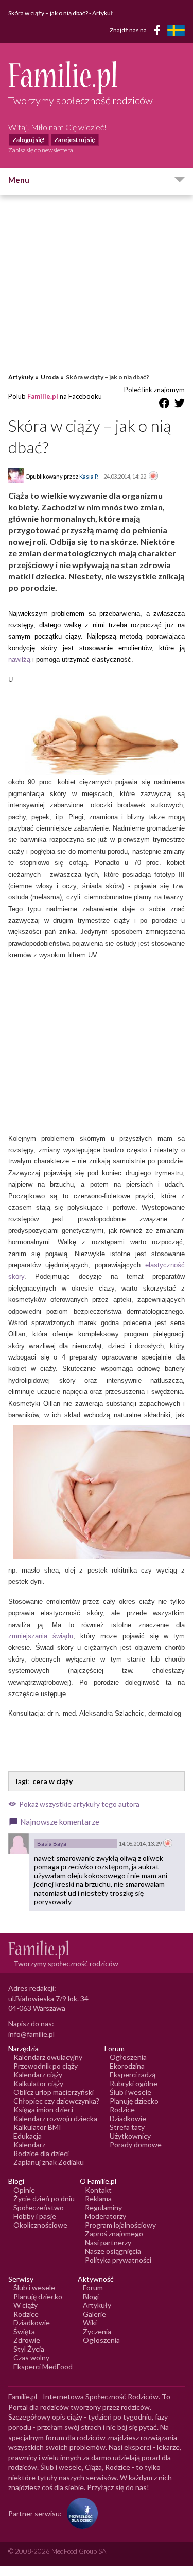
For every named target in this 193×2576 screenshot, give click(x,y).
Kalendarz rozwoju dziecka (55, 2118)
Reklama (98, 2199)
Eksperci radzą (133, 2075)
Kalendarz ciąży (38, 2075)
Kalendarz (29, 2145)
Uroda (50, 377)
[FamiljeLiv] (176, 30)
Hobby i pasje (35, 2216)
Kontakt (98, 2190)
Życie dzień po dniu (44, 2199)
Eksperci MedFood (43, 2366)
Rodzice (122, 2110)
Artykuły (21, 377)
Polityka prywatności (118, 2260)
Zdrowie (27, 2340)
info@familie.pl (31, 2034)
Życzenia (97, 2331)
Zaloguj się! (29, 140)
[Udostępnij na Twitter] (180, 405)
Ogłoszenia (128, 2057)
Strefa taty (127, 2127)
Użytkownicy (130, 2136)
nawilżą (19, 659)
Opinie (24, 2190)
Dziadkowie (128, 2118)
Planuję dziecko (134, 2101)
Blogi (91, 2296)
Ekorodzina (127, 2066)
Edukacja (28, 2136)
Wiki (90, 2323)
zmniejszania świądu (41, 1636)
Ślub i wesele (130, 2092)
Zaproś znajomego (114, 2234)
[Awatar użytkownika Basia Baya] (19, 1844)
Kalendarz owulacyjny (48, 2057)
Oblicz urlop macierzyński (54, 2092)
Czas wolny (31, 2358)
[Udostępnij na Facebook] (164, 405)
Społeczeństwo (39, 2207)
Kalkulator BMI (37, 2127)
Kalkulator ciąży (38, 2083)
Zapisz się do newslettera (41, 150)
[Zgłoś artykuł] (153, 477)
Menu (19, 180)
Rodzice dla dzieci (41, 2153)
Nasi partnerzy (108, 2242)
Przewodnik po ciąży (46, 2066)
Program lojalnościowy (120, 2225)
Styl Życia (29, 2349)
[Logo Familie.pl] (97, 77)
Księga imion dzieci (43, 2110)
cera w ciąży (52, 1781)
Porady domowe (136, 2145)
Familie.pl (43, 396)
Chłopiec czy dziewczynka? (56, 2101)
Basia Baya (52, 1843)
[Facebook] (159, 32)
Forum (93, 2288)
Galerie (94, 2314)
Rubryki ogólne (134, 2083)
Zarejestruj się (74, 140)
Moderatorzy (106, 2216)
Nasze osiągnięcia (113, 2251)
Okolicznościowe (40, 2225)
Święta (24, 2331)
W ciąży (25, 2305)
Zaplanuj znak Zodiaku (49, 2162)
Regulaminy (103, 2207)
